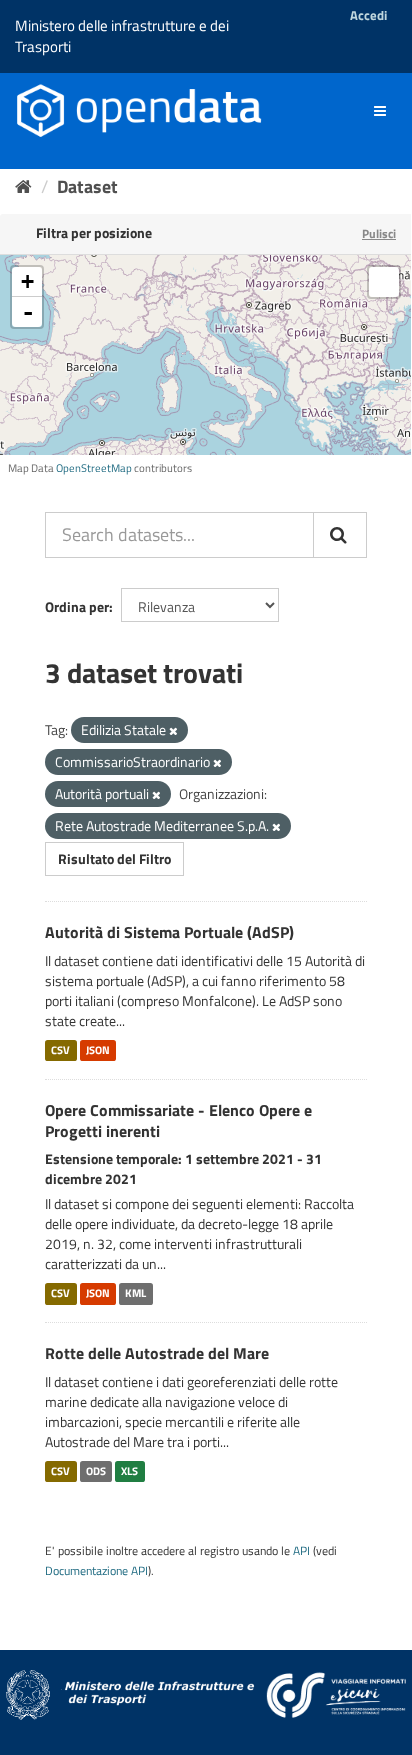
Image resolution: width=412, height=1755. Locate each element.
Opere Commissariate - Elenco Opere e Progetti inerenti (178, 1120)
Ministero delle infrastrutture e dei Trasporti (122, 36)
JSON (98, 1050)
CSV (60, 1050)
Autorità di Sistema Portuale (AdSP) (169, 932)
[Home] (23, 186)
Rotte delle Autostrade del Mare (157, 1353)
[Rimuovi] (173, 731)
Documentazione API (96, 1571)
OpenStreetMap (94, 468)
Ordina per (77, 606)
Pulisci (379, 233)
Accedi (368, 15)
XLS (129, 1471)
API (301, 1551)
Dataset (87, 186)
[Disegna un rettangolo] (384, 282)
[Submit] (340, 535)
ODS (96, 1471)
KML (135, 1293)
